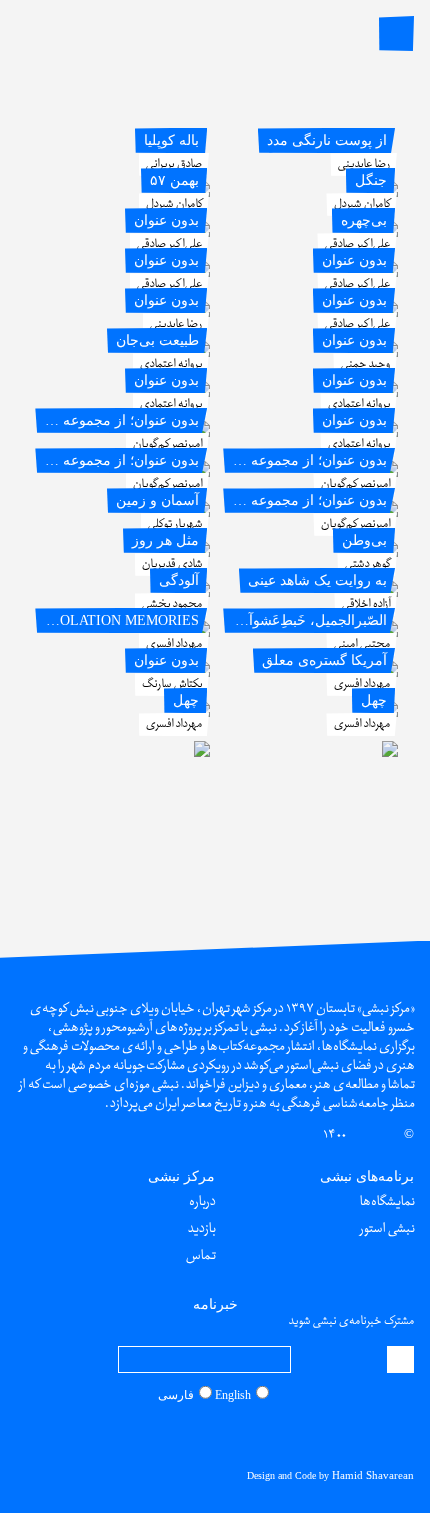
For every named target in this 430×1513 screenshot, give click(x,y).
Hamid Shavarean (373, 1475)
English (233, 1395)
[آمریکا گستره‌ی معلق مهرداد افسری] (312, 713)
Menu (396, 33)
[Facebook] (237, 1434)
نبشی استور (386, 1228)
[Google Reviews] (218, 1434)
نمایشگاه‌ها (386, 1201)
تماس (200, 1255)
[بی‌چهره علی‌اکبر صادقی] (312, 273)
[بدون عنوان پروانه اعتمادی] (312, 433)
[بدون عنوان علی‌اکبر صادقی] (124, 273)
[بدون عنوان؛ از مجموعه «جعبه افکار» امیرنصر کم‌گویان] (312, 553)
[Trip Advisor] (198, 1434)
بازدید (201, 1228)
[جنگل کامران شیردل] (312, 233)
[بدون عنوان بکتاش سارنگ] (124, 713)
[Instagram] (256, 1434)
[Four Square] (179, 1434)
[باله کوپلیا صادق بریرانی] (124, 193)
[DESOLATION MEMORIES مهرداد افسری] (124, 673)
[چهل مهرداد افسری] (312, 753)
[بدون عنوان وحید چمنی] (312, 393)
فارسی (176, 1395)
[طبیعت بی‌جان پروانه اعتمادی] (124, 393)
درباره (201, 1201)
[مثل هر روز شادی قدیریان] (124, 593)
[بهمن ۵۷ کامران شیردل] (124, 233)
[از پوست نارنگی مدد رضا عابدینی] (312, 193)
